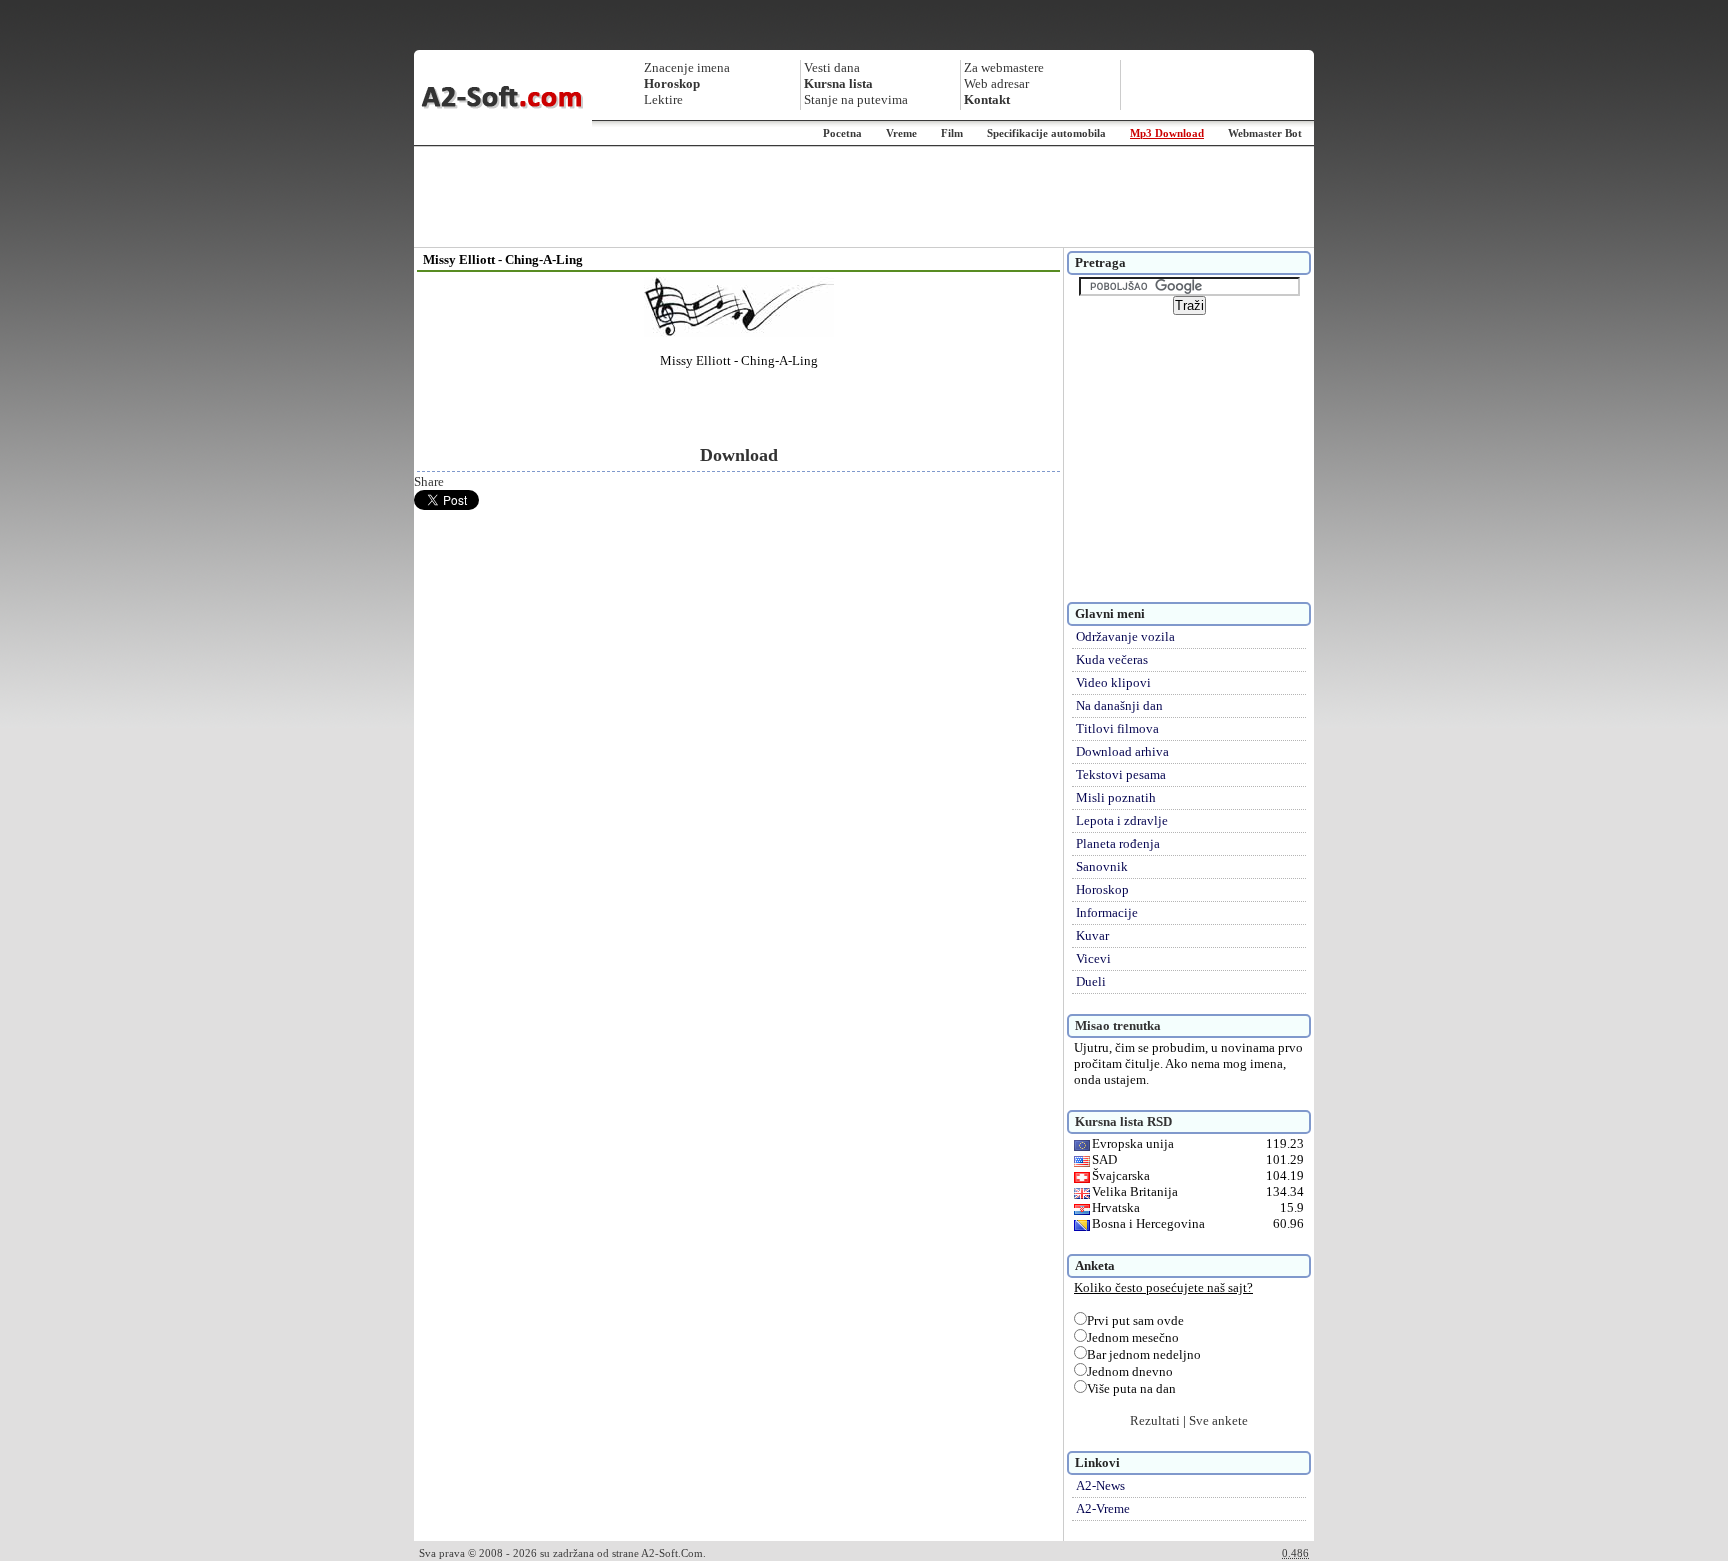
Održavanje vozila (1125, 636)
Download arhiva (1122, 751)
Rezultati (1155, 1420)
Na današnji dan (1119, 705)
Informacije (1107, 912)
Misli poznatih (1116, 797)
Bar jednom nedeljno (1144, 1354)
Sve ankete (1218, 1420)
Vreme (901, 133)
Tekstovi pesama (1121, 774)
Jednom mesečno (1133, 1337)
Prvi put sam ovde (1135, 1320)
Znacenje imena (687, 67)
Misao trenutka (1118, 1025)
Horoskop (1102, 889)
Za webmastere (1004, 67)
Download (739, 455)
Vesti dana (832, 67)
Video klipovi (1113, 682)
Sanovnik (1102, 866)
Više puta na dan (1131, 1388)
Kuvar (1092, 935)
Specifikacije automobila (1046, 133)
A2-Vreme (1103, 1508)
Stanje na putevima (856, 99)
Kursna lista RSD (1123, 1121)
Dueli (1091, 981)
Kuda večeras (1112, 659)
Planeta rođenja (1118, 843)
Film (952, 133)
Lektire (663, 99)
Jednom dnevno (1130, 1371)
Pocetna (842, 133)
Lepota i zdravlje (1122, 820)
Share (429, 481)
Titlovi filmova (1117, 728)
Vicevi (1093, 958)
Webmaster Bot (1265, 133)
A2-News (1100, 1485)
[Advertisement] (864, 197)
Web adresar (996, 83)
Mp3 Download (1167, 133)
